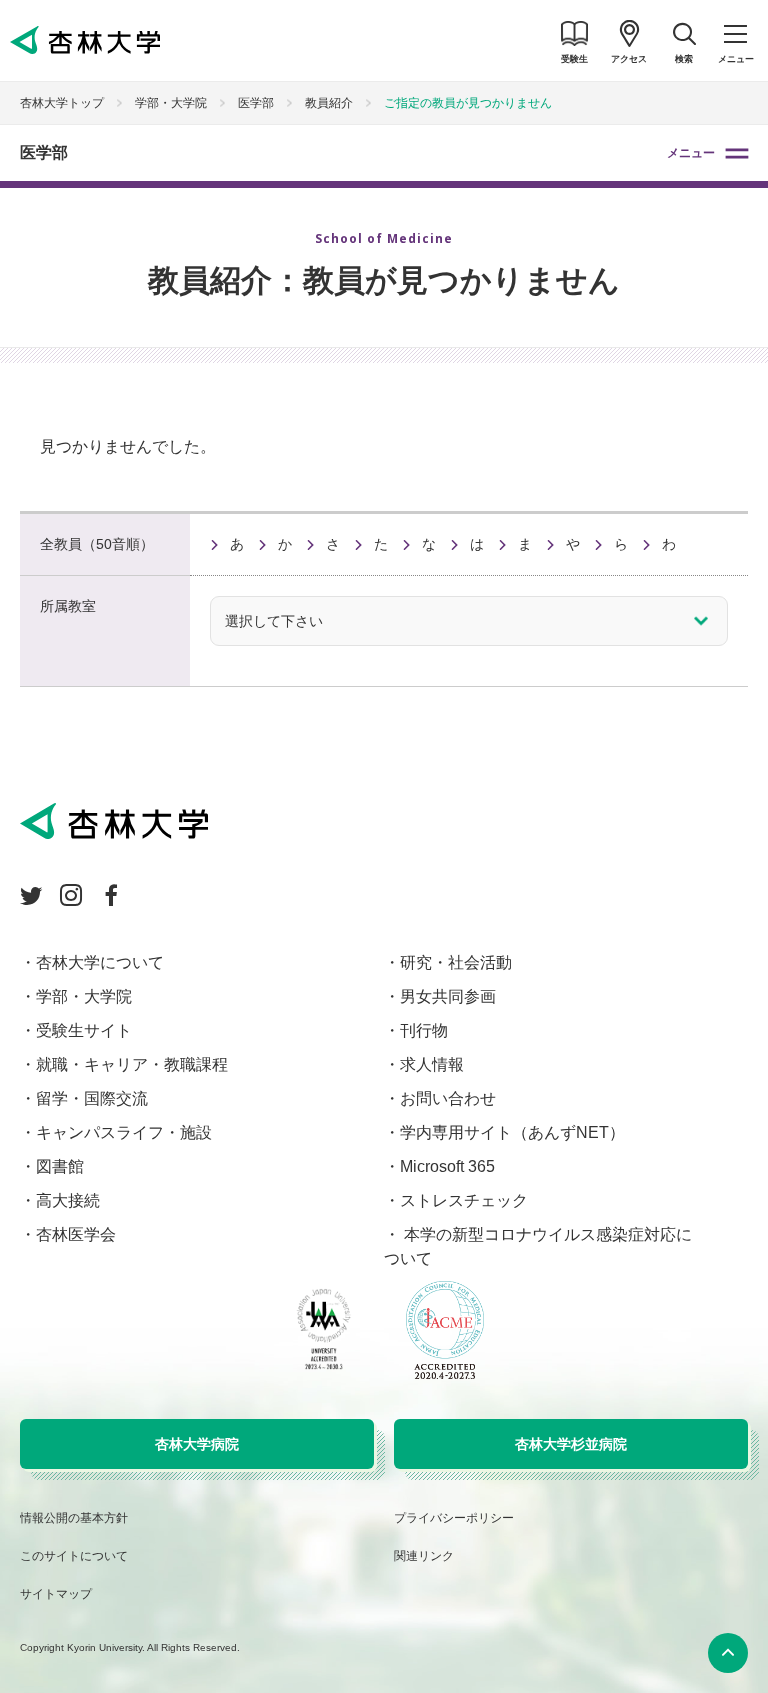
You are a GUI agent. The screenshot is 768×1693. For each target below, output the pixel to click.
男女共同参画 (448, 996)
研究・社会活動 (456, 962)
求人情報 (432, 1064)
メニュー (691, 153)
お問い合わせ (448, 1098)
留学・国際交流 (92, 1098)
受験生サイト (84, 1030)
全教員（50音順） (97, 544)
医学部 (44, 152)
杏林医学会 (76, 1234)
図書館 (60, 1166)
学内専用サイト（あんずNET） (512, 1132)
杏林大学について (100, 962)
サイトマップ (56, 1594)
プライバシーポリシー (454, 1518)
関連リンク (424, 1556)
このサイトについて (74, 1556)
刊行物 (424, 1030)
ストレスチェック (464, 1200)
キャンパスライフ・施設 (124, 1132)
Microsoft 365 (447, 1166)
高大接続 (68, 1200)
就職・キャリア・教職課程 (132, 1064)
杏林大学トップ (62, 103)
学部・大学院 (171, 103)
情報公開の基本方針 (74, 1518)
